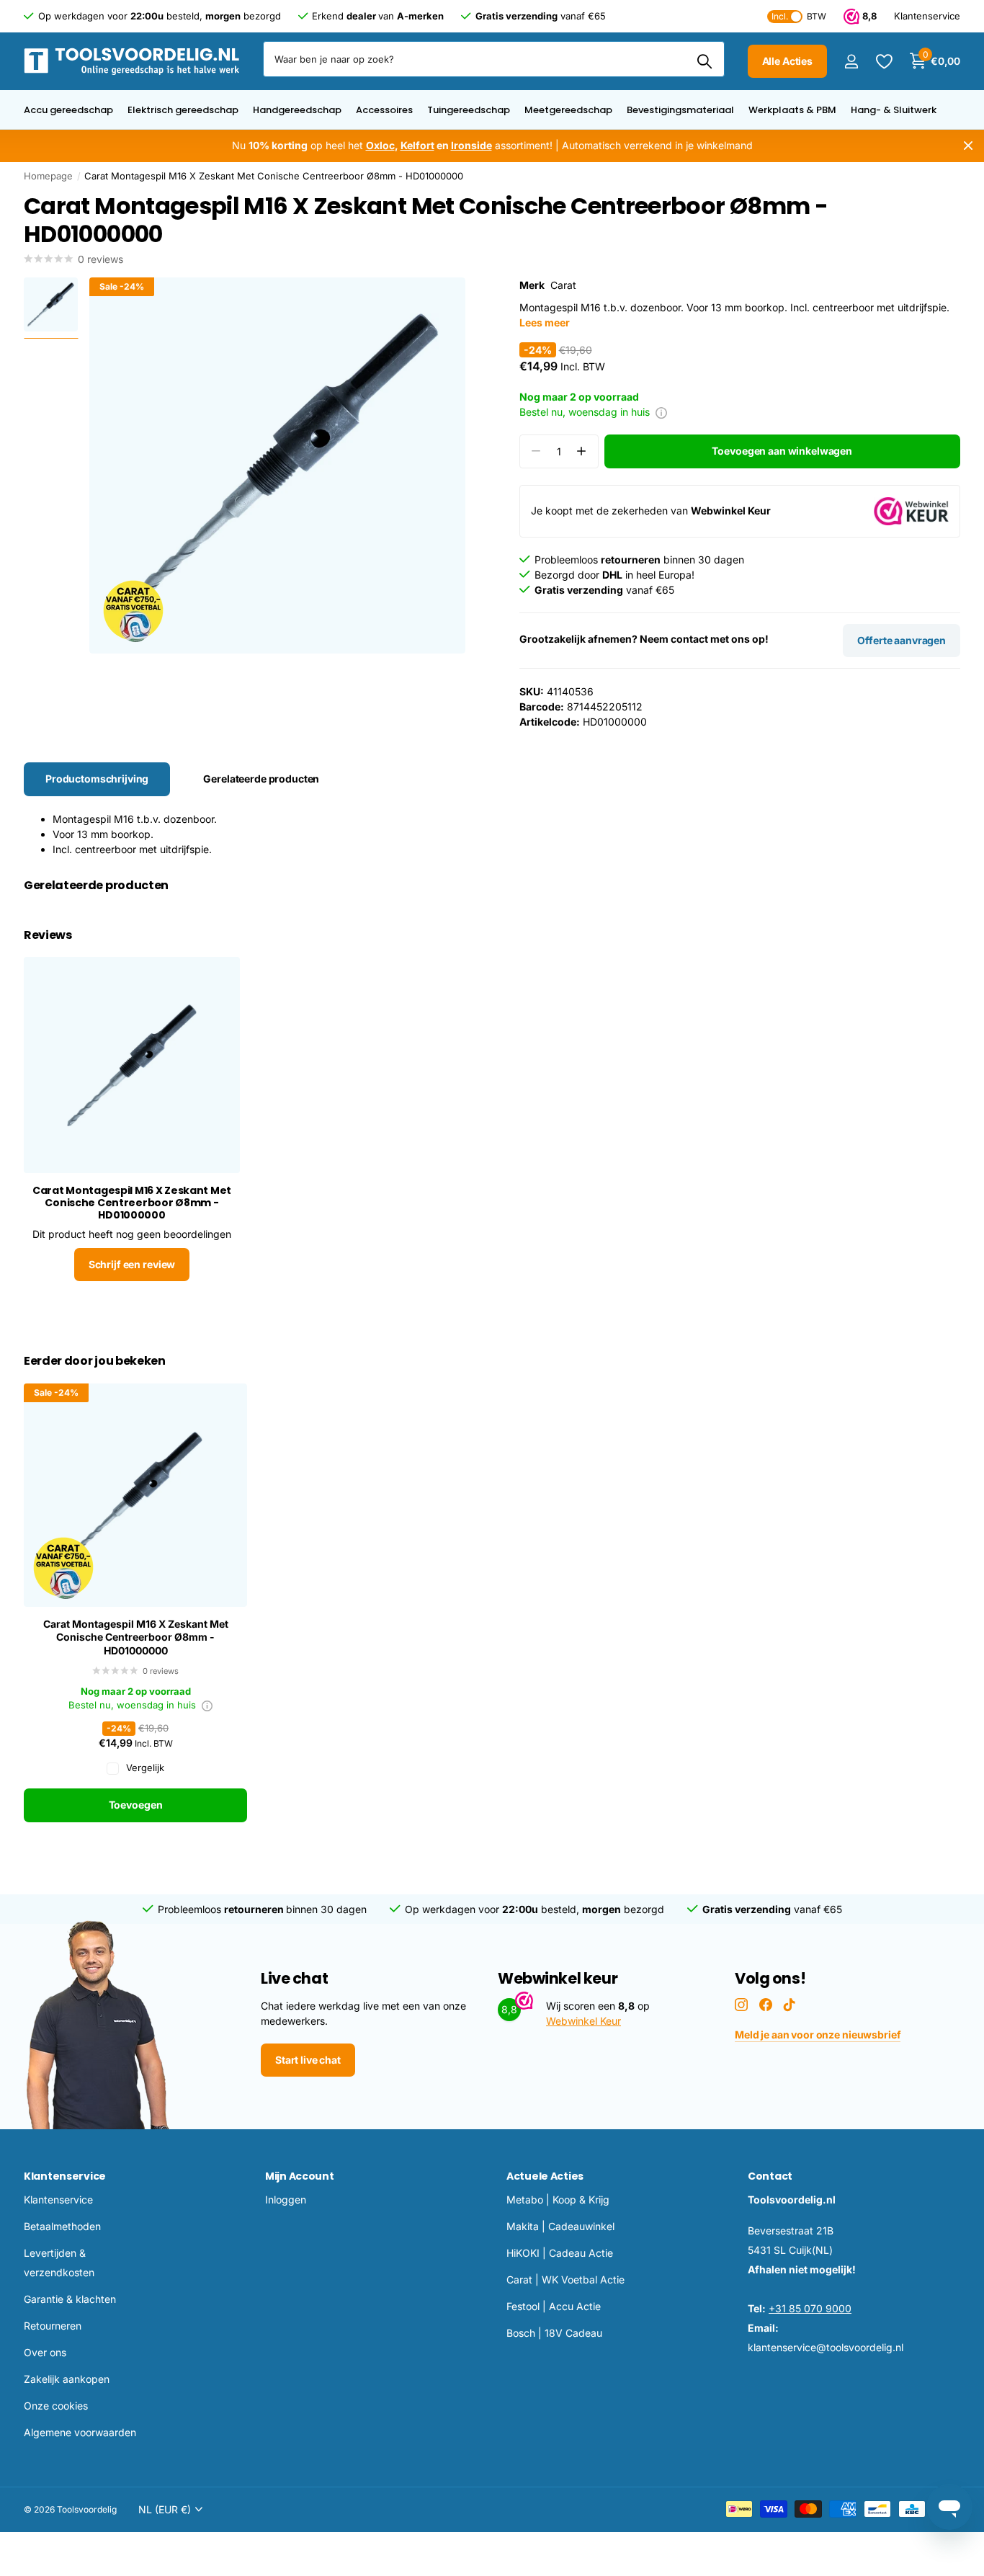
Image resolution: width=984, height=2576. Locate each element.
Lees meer (545, 322)
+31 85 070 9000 (810, 2308)
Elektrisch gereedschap (183, 110)
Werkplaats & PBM (792, 110)
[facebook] (766, 2005)
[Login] (851, 62)
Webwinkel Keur (583, 2021)
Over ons (45, 2352)
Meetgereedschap (568, 110)
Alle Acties (787, 61)
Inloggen (286, 2200)
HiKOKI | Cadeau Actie (560, 2253)
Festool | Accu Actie (554, 2306)
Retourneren (53, 2326)
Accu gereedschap (68, 110)
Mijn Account (300, 2176)
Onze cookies (56, 2406)
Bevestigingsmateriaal (680, 110)
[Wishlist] (884, 62)
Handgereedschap (297, 110)
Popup (661, 412)
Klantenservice (65, 2176)
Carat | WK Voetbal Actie (565, 2279)
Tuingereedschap (469, 110)
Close (968, 146)
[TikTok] (790, 2005)
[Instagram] (741, 2005)
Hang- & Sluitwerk (894, 110)
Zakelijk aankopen (67, 2379)
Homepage (48, 176)
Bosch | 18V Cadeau (554, 2333)
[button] (582, 451)
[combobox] (494, 59)
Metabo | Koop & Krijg (558, 2200)
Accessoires (384, 110)
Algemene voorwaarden (80, 2432)
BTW (799, 16)
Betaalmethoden (62, 2226)
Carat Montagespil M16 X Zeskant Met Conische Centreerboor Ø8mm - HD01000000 (136, 1637)
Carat (563, 285)
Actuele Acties (545, 2176)
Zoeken (705, 61)
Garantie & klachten (70, 2299)
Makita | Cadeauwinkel (560, 2226)
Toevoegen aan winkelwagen (782, 451)
